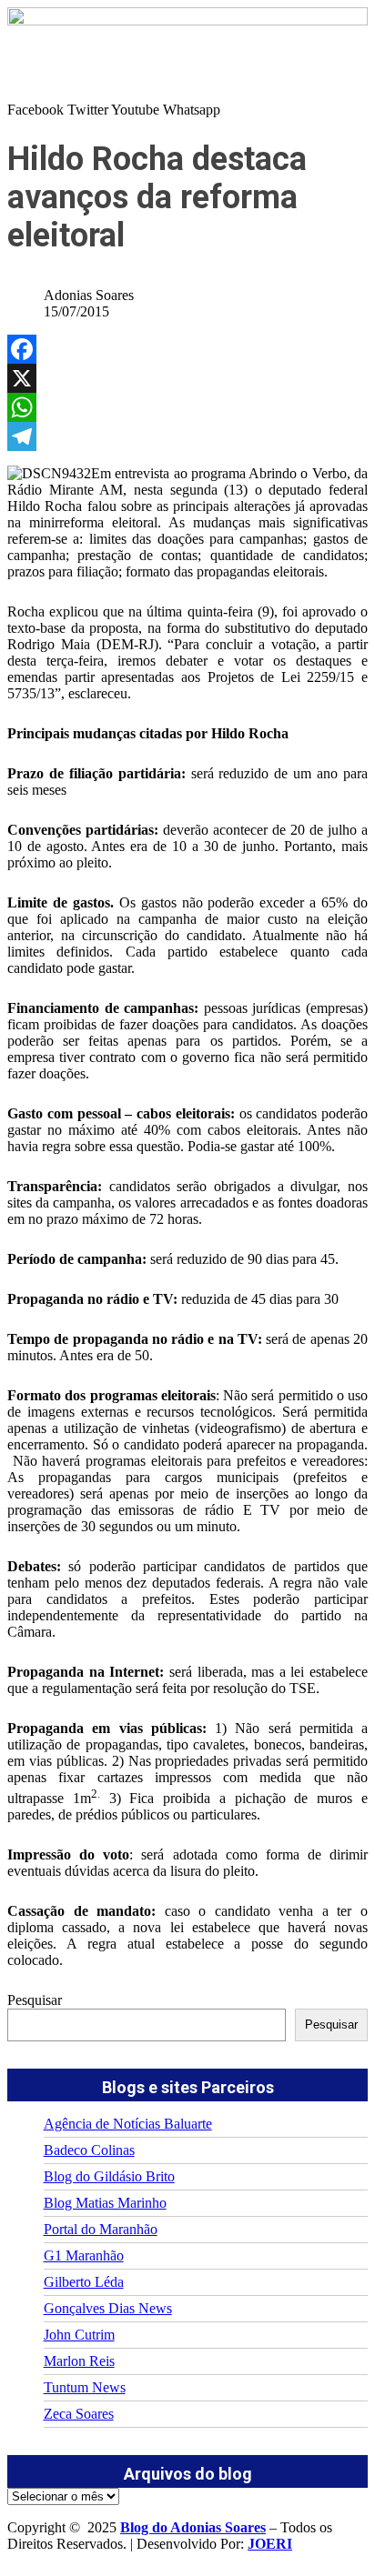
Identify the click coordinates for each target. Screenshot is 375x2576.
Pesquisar (35, 2000)
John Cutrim (79, 2335)
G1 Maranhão (84, 2255)
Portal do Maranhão (101, 2229)
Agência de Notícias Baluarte (128, 2124)
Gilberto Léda (84, 2282)
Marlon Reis (79, 2361)
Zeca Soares (79, 2414)
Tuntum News (85, 2387)
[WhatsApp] (187, 407)
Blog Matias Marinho (105, 2203)
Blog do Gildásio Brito (109, 2176)
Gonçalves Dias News (108, 2308)
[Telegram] (187, 436)
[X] (187, 378)
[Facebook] (187, 349)
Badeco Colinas (89, 2150)
